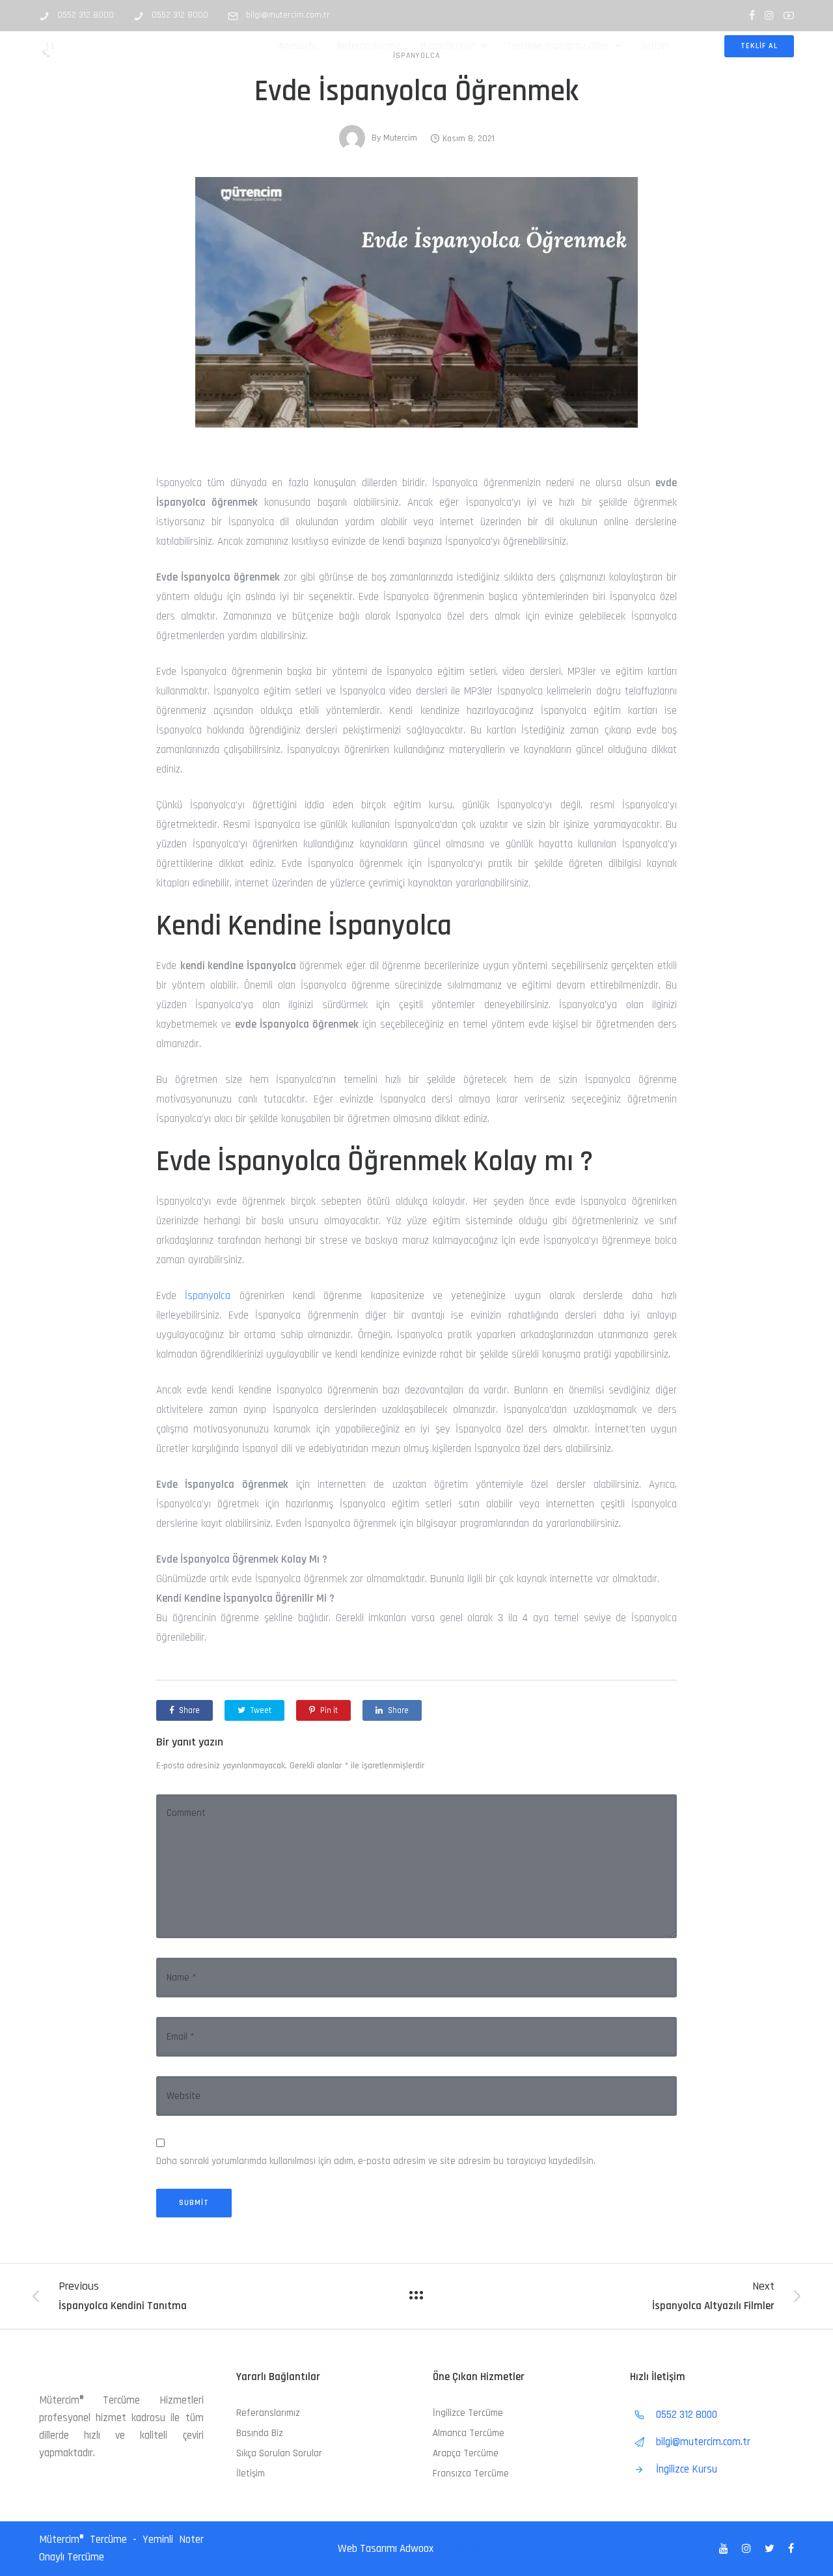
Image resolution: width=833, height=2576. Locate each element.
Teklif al (759, 46)
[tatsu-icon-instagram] (769, 15)
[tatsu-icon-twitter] (772, 2549)
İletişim (655, 46)
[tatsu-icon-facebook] (752, 15)
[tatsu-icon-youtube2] (789, 15)
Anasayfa (298, 46)
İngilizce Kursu (687, 2469)
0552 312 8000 (86, 15)
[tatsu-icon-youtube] (726, 2549)
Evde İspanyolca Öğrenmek (416, 92)
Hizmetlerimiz (447, 46)
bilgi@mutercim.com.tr (288, 15)
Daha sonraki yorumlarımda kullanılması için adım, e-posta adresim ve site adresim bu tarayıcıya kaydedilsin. (376, 2161)
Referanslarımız (369, 46)
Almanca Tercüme (469, 2433)
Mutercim (400, 138)
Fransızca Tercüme (471, 2473)
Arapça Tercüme (466, 2453)
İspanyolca (208, 1296)
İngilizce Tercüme (468, 2413)
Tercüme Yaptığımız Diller (558, 46)
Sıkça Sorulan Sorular (279, 2453)
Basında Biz (260, 2433)
